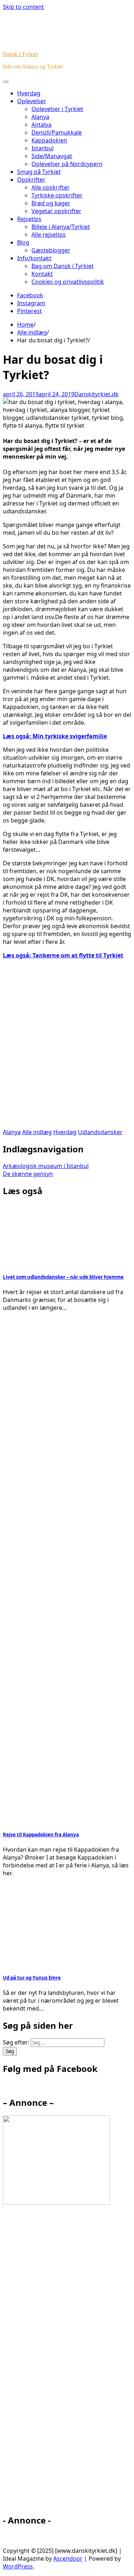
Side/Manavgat (52, 156)
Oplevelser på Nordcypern (67, 164)
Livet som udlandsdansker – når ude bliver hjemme (63, 1277)
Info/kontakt (34, 258)
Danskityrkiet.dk (96, 394)
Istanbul (43, 148)
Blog (23, 242)
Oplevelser (32, 101)
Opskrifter (31, 180)
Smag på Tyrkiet (39, 172)
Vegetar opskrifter (56, 211)
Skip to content (23, 7)
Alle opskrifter (51, 187)
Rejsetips (29, 219)
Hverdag (29, 93)
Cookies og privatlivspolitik (68, 282)
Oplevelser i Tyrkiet (57, 109)
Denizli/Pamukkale (57, 132)
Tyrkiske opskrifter (57, 195)
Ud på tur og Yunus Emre (32, 1978)
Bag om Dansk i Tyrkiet (63, 266)
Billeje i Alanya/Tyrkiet (61, 227)
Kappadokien (49, 140)
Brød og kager (51, 203)
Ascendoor (68, 2559)
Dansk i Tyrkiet (20, 54)
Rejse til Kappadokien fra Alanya (41, 1835)
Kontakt (42, 274)
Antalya (41, 125)
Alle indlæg (37, 1132)
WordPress (18, 2566)
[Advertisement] (67, 1048)
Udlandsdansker (100, 1132)
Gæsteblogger (51, 250)
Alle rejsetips (49, 235)
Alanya (40, 117)
